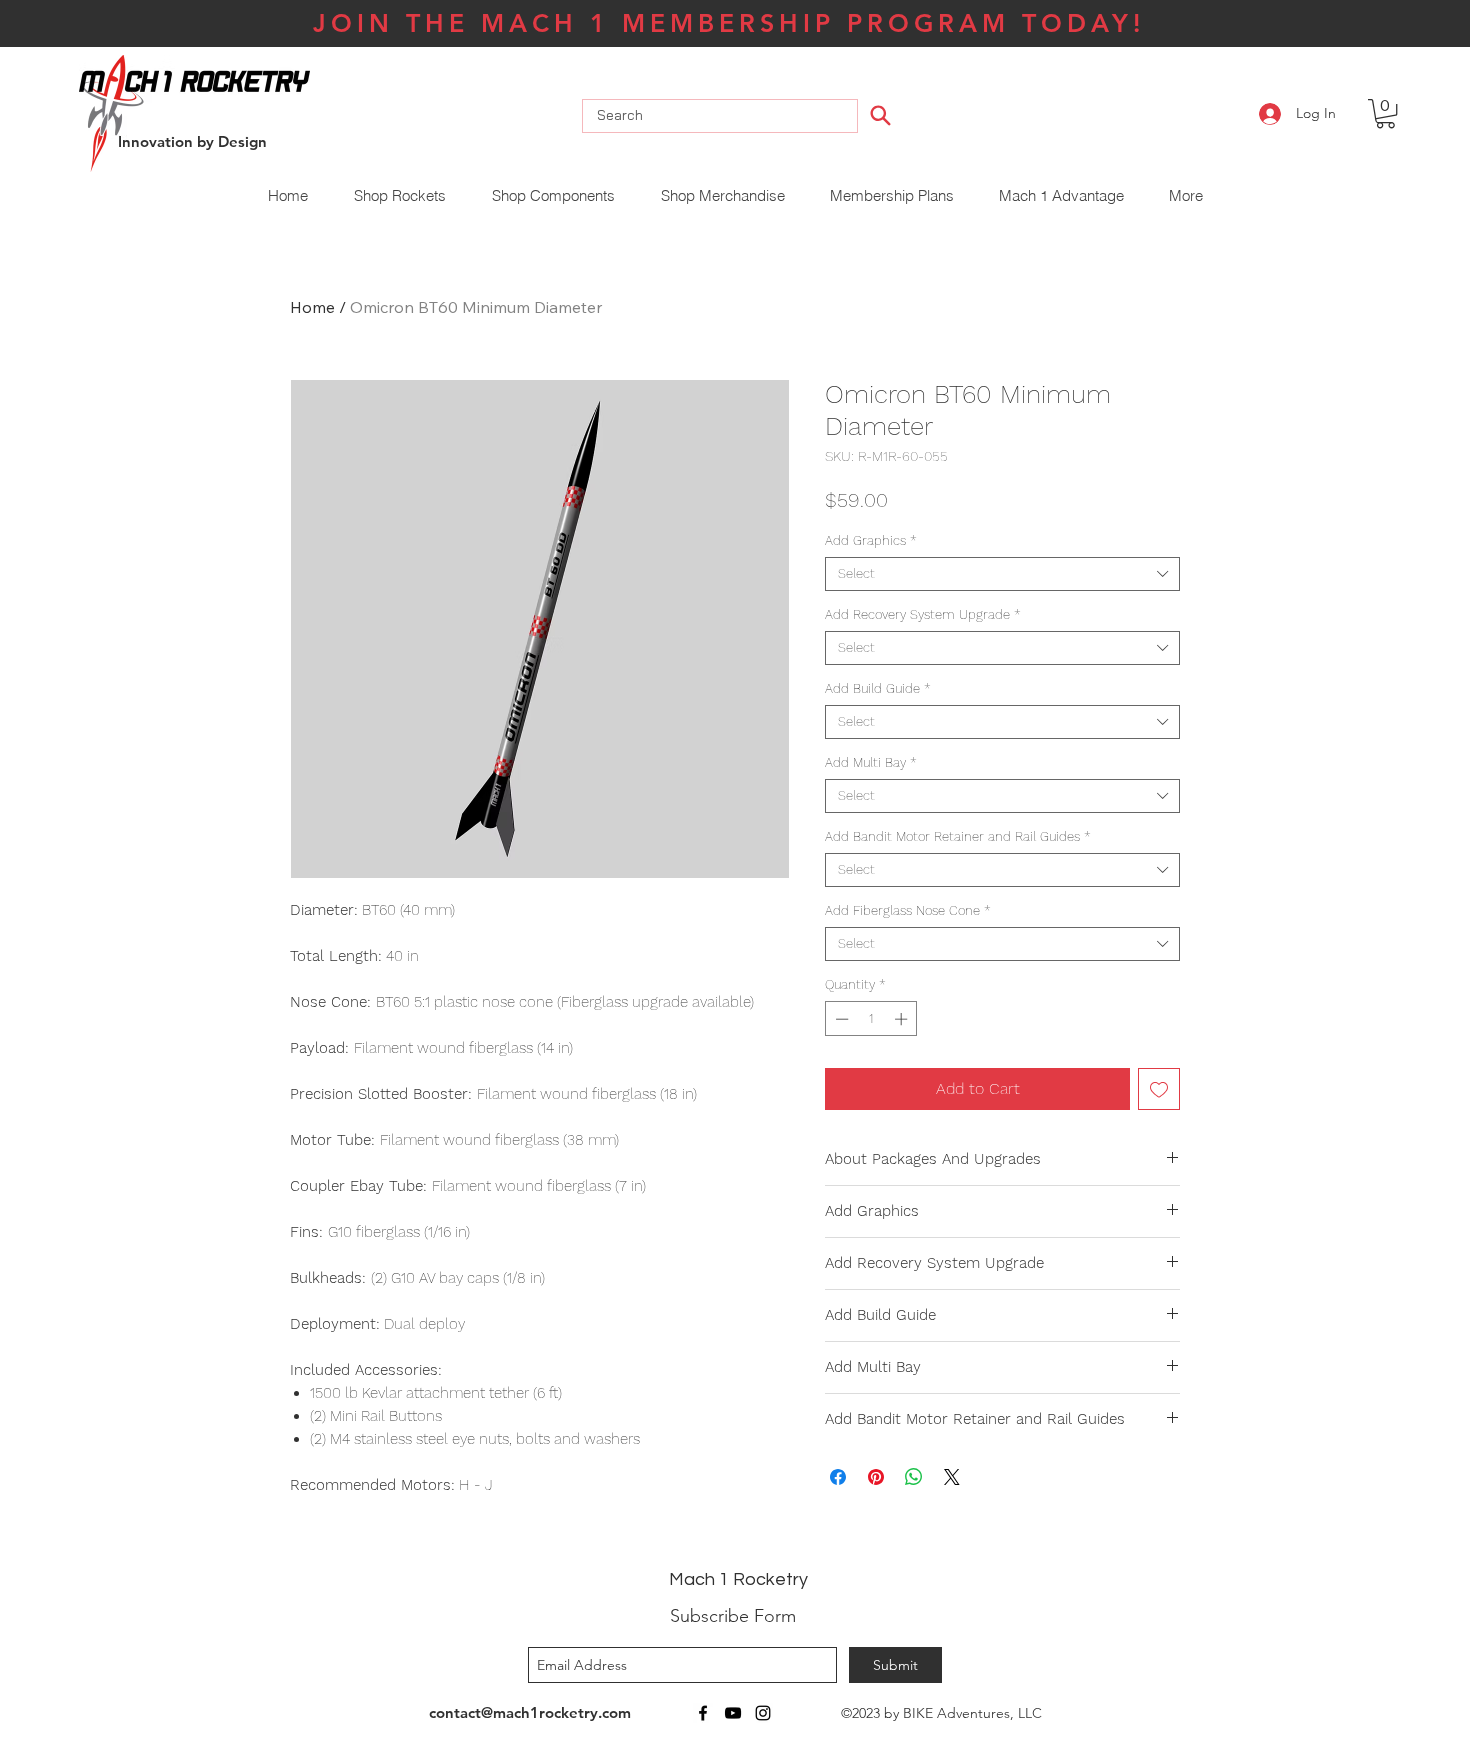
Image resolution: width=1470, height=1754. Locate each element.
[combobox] (1002, 574)
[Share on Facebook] (838, 1477)
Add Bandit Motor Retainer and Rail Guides (958, 836)
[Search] (881, 115)
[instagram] (763, 1713)
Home (312, 307)
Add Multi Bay (871, 762)
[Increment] (903, 1019)
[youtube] (733, 1713)
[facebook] (703, 1713)
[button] (1385, 113)
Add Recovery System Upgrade (923, 614)
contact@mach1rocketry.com (530, 1712)
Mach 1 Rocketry (738, 1579)
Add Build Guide (878, 688)
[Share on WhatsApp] (914, 1477)
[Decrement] (840, 1019)
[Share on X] (952, 1477)
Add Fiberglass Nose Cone (908, 910)
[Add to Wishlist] (1159, 1089)
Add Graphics (871, 540)
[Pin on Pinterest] (876, 1477)
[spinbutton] (871, 1019)
